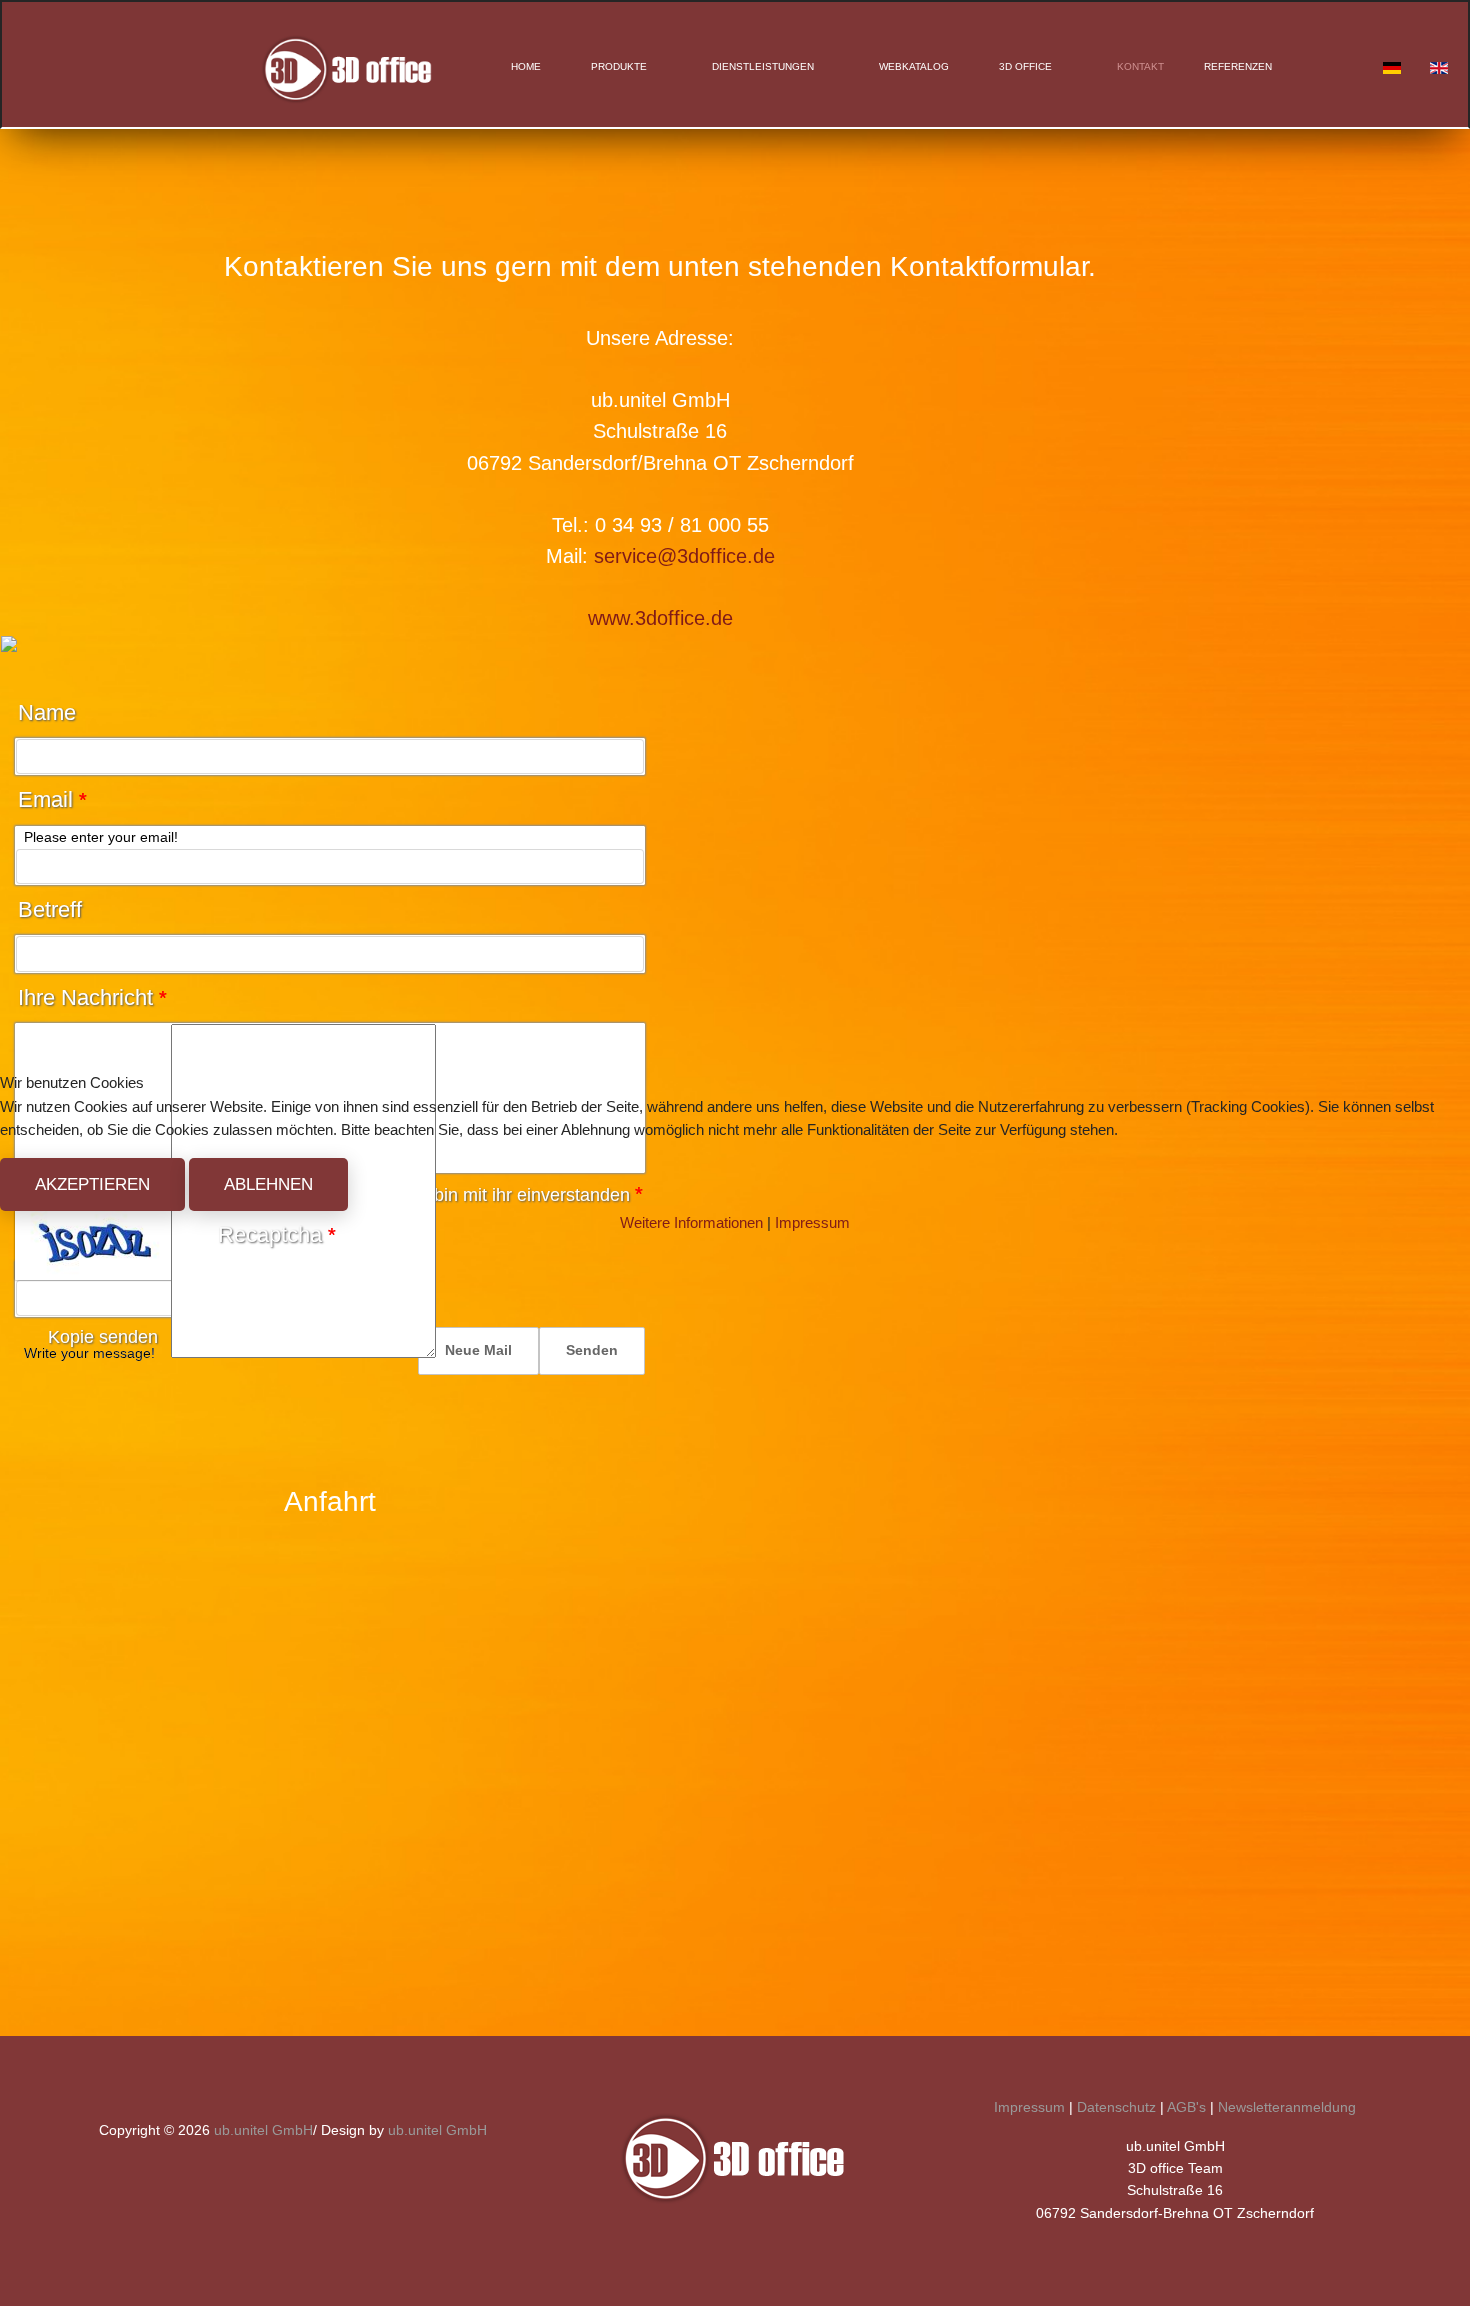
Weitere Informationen (691, 1222)
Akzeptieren (92, 1184)
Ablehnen (268, 1184)
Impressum (812, 1222)
